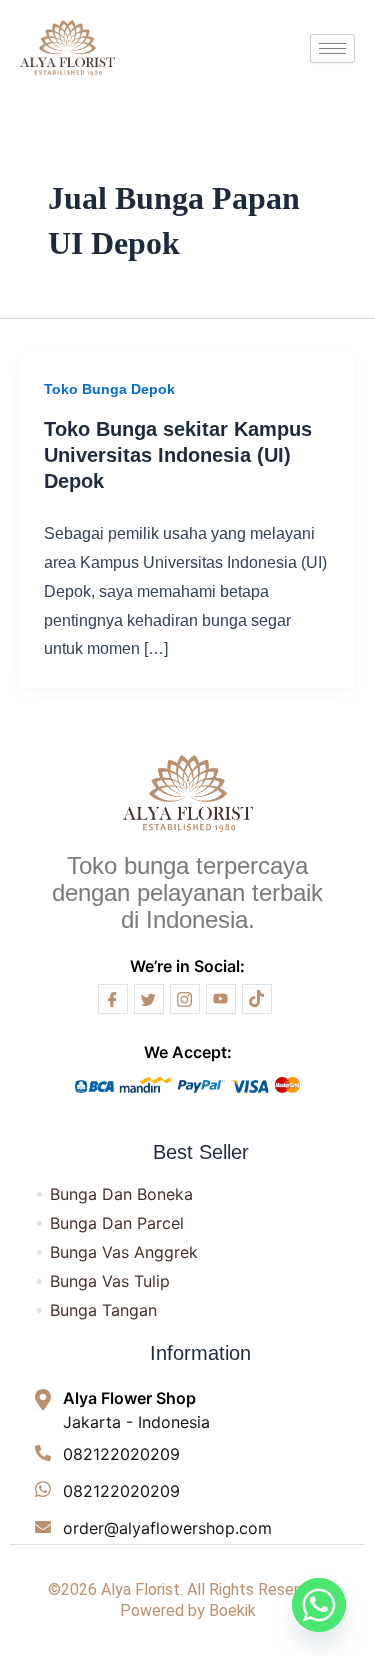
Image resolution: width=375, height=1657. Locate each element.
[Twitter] (149, 999)
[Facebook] (113, 999)
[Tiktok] (257, 999)
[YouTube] (221, 999)
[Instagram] (185, 999)
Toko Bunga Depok (109, 389)
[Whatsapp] (319, 1605)
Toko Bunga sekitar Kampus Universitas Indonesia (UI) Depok (178, 455)
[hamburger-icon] (332, 48)
